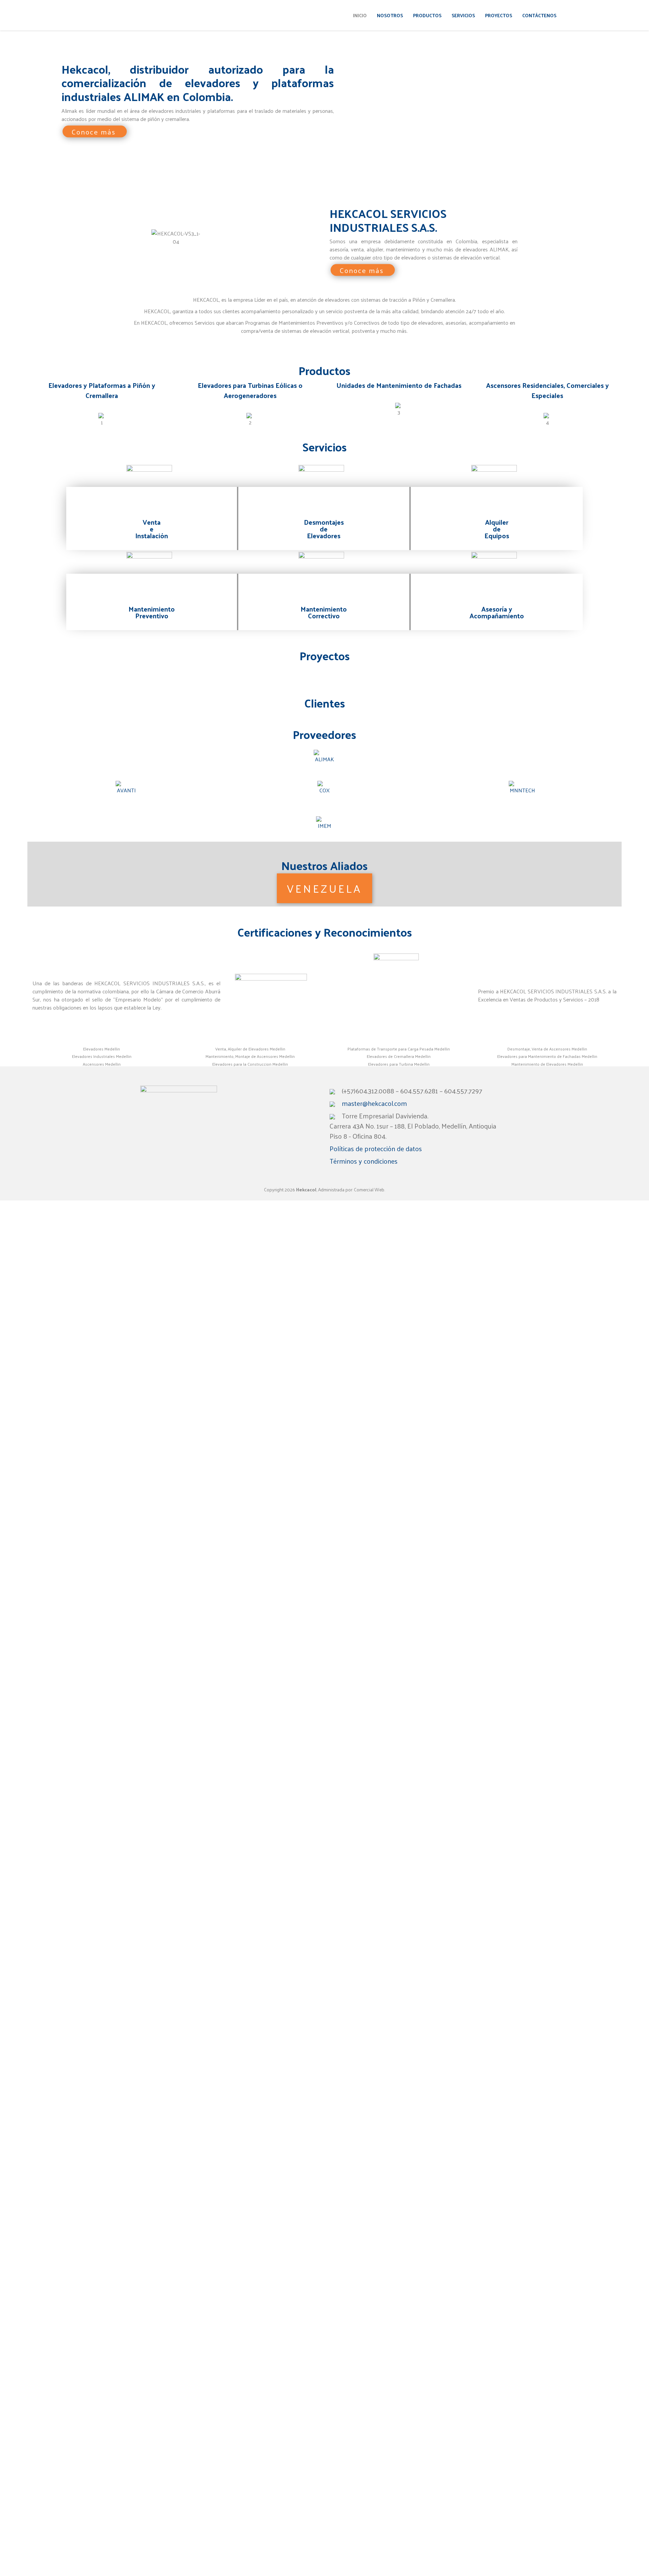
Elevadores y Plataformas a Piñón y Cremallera (102, 390)
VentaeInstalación (152, 529)
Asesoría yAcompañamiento (497, 612)
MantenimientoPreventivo (152, 612)
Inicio (360, 15)
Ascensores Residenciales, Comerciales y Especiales (547, 390)
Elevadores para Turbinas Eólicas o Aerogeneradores (250, 390)
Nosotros (390, 15)
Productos (427, 15)
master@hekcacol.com (374, 1103)
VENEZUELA (324, 888)
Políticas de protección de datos (376, 1148)
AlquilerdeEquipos (497, 529)
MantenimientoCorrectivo (324, 612)
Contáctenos (539, 15)
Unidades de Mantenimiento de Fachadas (399, 385)
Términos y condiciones (364, 1161)
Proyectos (499, 15)
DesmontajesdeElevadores (324, 529)
